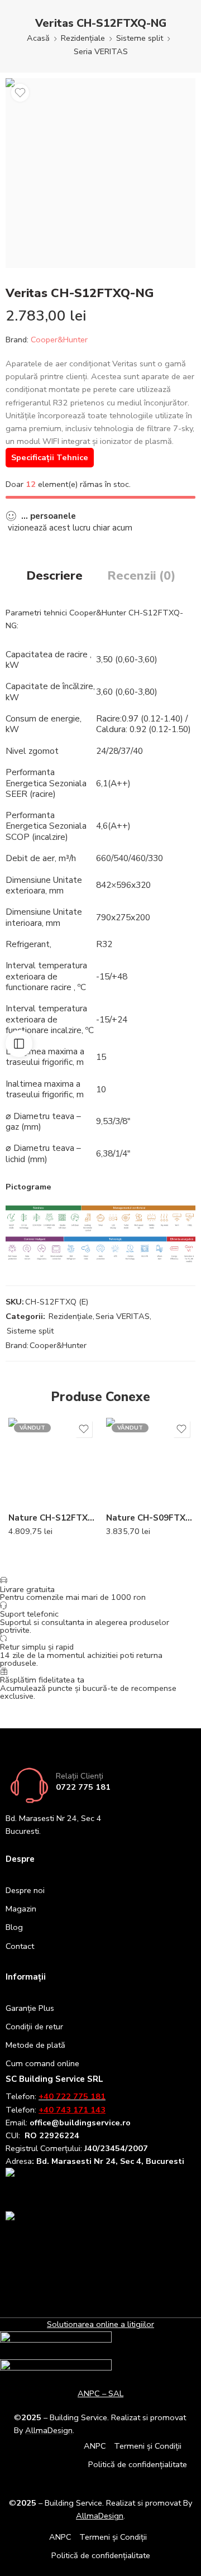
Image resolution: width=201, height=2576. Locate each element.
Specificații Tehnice (50, 457)
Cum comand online (42, 2063)
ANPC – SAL (100, 2393)
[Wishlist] (20, 93)
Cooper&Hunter (59, 340)
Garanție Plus (30, 2008)
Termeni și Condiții (148, 2446)
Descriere (54, 576)
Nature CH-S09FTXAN (149, 1518)
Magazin (21, 1909)
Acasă (38, 38)
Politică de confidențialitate (138, 2464)
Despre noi (25, 1890)
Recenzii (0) (141, 576)
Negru (39, 1488)
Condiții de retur (34, 2027)
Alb (39, 1471)
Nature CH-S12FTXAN (52, 1518)
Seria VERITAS (101, 51)
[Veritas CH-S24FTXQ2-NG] (100, 173)
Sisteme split (140, 38)
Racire (108, 718)
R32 (104, 944)
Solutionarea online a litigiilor (100, 2324)
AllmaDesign (100, 2516)
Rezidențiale (83, 38)
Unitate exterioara (44, 885)
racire (77, 654)
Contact (20, 1946)
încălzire (78, 686)
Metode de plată (35, 2045)
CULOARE (26, 1456)
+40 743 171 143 (72, 2110)
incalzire (50, 837)
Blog (14, 1927)
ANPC (95, 2446)
